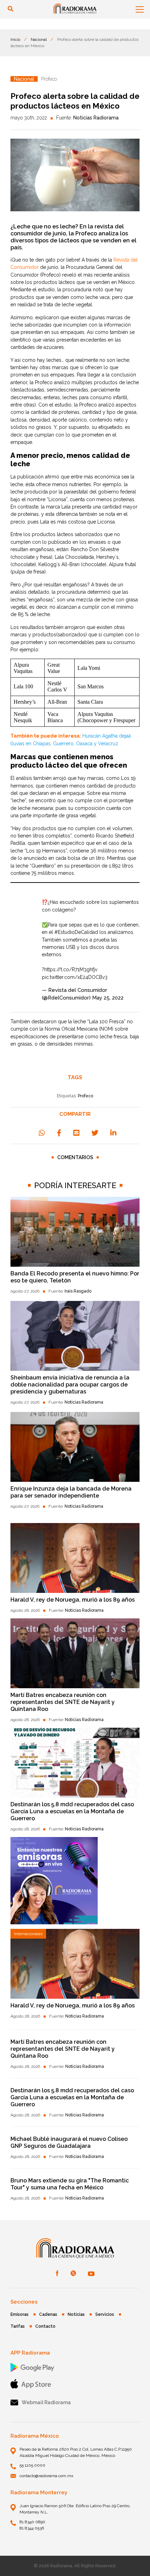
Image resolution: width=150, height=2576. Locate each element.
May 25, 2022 (108, 998)
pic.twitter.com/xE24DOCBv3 (75, 977)
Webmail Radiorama (46, 2402)
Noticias (76, 2314)
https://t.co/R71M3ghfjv (71, 969)
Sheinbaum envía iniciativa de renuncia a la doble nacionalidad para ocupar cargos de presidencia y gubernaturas (70, 1385)
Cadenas (48, 2314)
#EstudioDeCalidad (76, 932)
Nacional (39, 39)
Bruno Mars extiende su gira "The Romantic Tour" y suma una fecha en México (70, 2184)
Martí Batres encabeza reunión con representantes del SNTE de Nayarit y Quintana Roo (63, 1702)
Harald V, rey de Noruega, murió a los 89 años (73, 1600)
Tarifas (18, 2326)
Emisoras (20, 2314)
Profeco (85, 1096)
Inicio (15, 39)
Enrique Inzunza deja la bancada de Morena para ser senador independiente (71, 1492)
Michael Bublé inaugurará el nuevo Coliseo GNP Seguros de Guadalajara (69, 2142)
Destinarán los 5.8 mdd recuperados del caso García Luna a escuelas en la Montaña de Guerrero (72, 1811)
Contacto (45, 2326)
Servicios (105, 2314)
